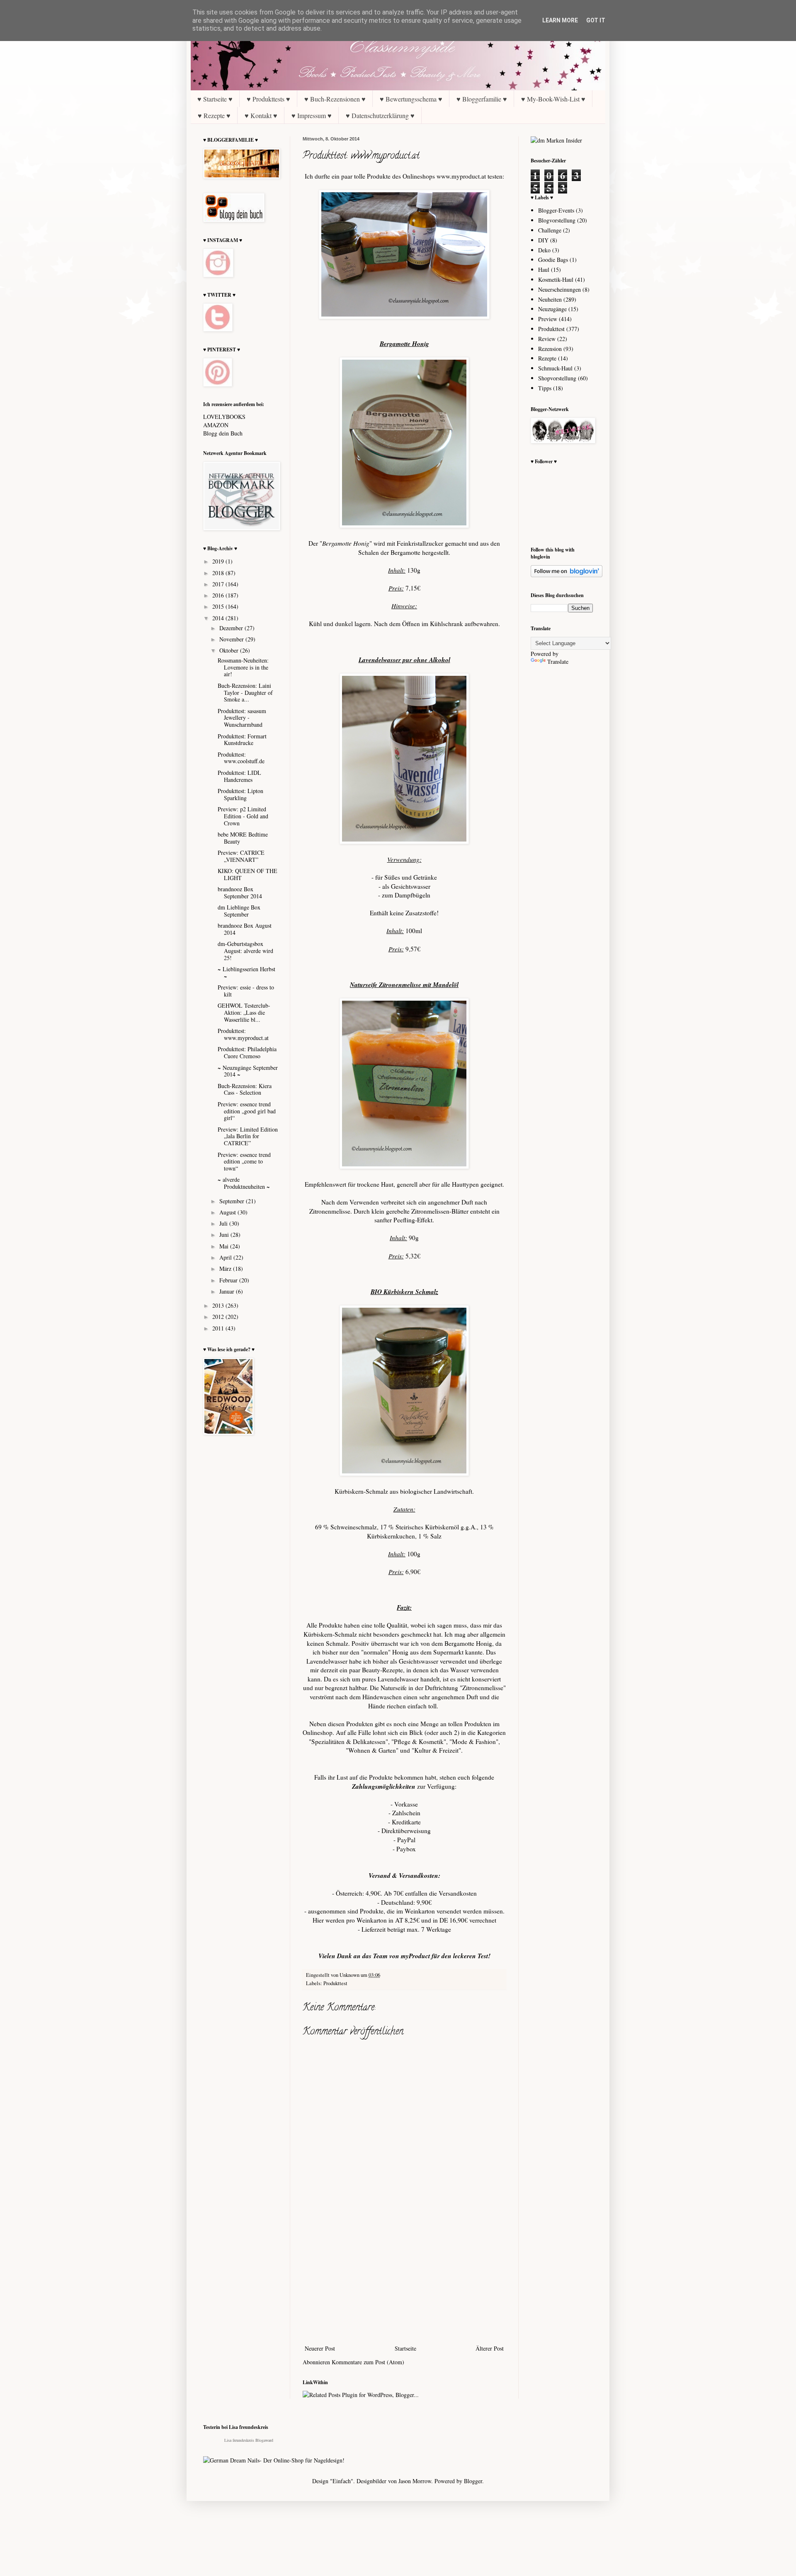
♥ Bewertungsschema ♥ (411, 99)
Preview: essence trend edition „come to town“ (244, 1162)
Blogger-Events (556, 210)
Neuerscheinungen (559, 289)
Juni (225, 1235)
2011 (219, 1328)
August (228, 1212)
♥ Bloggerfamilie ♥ (482, 99)
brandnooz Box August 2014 (245, 929)
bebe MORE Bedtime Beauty (243, 838)
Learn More (560, 20)
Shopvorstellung (557, 378)
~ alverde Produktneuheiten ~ (244, 1183)
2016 (219, 595)
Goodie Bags (553, 260)
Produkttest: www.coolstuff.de (241, 758)
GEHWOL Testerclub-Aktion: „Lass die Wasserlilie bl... (244, 1012)
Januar (228, 1291)
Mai (225, 1246)
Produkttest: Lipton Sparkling (240, 794)
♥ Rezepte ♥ (214, 115)
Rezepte (547, 358)
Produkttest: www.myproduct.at (243, 1034)
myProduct (415, 1956)
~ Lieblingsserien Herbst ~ (246, 972)
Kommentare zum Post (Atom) (368, 2362)
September (233, 1201)
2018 (219, 573)
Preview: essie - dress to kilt (246, 991)
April (226, 1257)
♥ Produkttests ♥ (268, 99)
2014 (219, 618)
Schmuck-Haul (555, 368)
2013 (219, 1305)
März (226, 1269)
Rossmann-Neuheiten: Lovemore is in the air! (243, 667)
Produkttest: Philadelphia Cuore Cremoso (247, 1052)
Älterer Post (490, 2348)
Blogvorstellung (557, 220)
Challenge (550, 230)
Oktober (230, 650)
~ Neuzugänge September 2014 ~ (248, 1071)
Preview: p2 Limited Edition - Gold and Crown (243, 816)
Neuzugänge (552, 309)
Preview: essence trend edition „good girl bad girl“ (247, 1111)
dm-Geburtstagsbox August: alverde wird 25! (245, 951)
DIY (543, 240)
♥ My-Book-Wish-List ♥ (553, 99)
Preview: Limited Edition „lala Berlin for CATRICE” (248, 1136)
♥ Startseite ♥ (215, 99)
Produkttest (335, 1983)
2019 (219, 561)
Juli (224, 1223)
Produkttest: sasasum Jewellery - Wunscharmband (242, 718)
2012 (219, 1317)
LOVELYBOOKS (224, 417)
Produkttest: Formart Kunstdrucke (242, 740)
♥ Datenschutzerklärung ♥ (380, 115)
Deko (544, 250)
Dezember (232, 628)
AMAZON (216, 425)
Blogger (473, 2481)
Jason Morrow (415, 2481)
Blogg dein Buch (223, 433)
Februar (229, 1280)
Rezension (550, 349)
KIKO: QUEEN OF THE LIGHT (248, 874)
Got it (596, 20)
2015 (219, 606)
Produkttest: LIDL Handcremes (239, 776)
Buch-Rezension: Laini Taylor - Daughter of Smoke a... (245, 693)
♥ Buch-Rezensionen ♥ (335, 99)
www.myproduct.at (461, 176)
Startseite (405, 2348)
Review (547, 339)
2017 (219, 584)
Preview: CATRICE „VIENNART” (241, 856)
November (232, 639)
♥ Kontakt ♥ (261, 115)
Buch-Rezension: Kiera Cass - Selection (245, 1089)
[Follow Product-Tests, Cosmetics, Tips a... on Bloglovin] (567, 575)
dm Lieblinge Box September (239, 911)
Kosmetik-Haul (556, 279)
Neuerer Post (320, 2348)
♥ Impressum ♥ (312, 115)
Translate (558, 662)
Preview (548, 319)
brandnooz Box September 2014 (240, 893)
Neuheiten (550, 299)
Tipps (545, 388)
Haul (544, 270)
